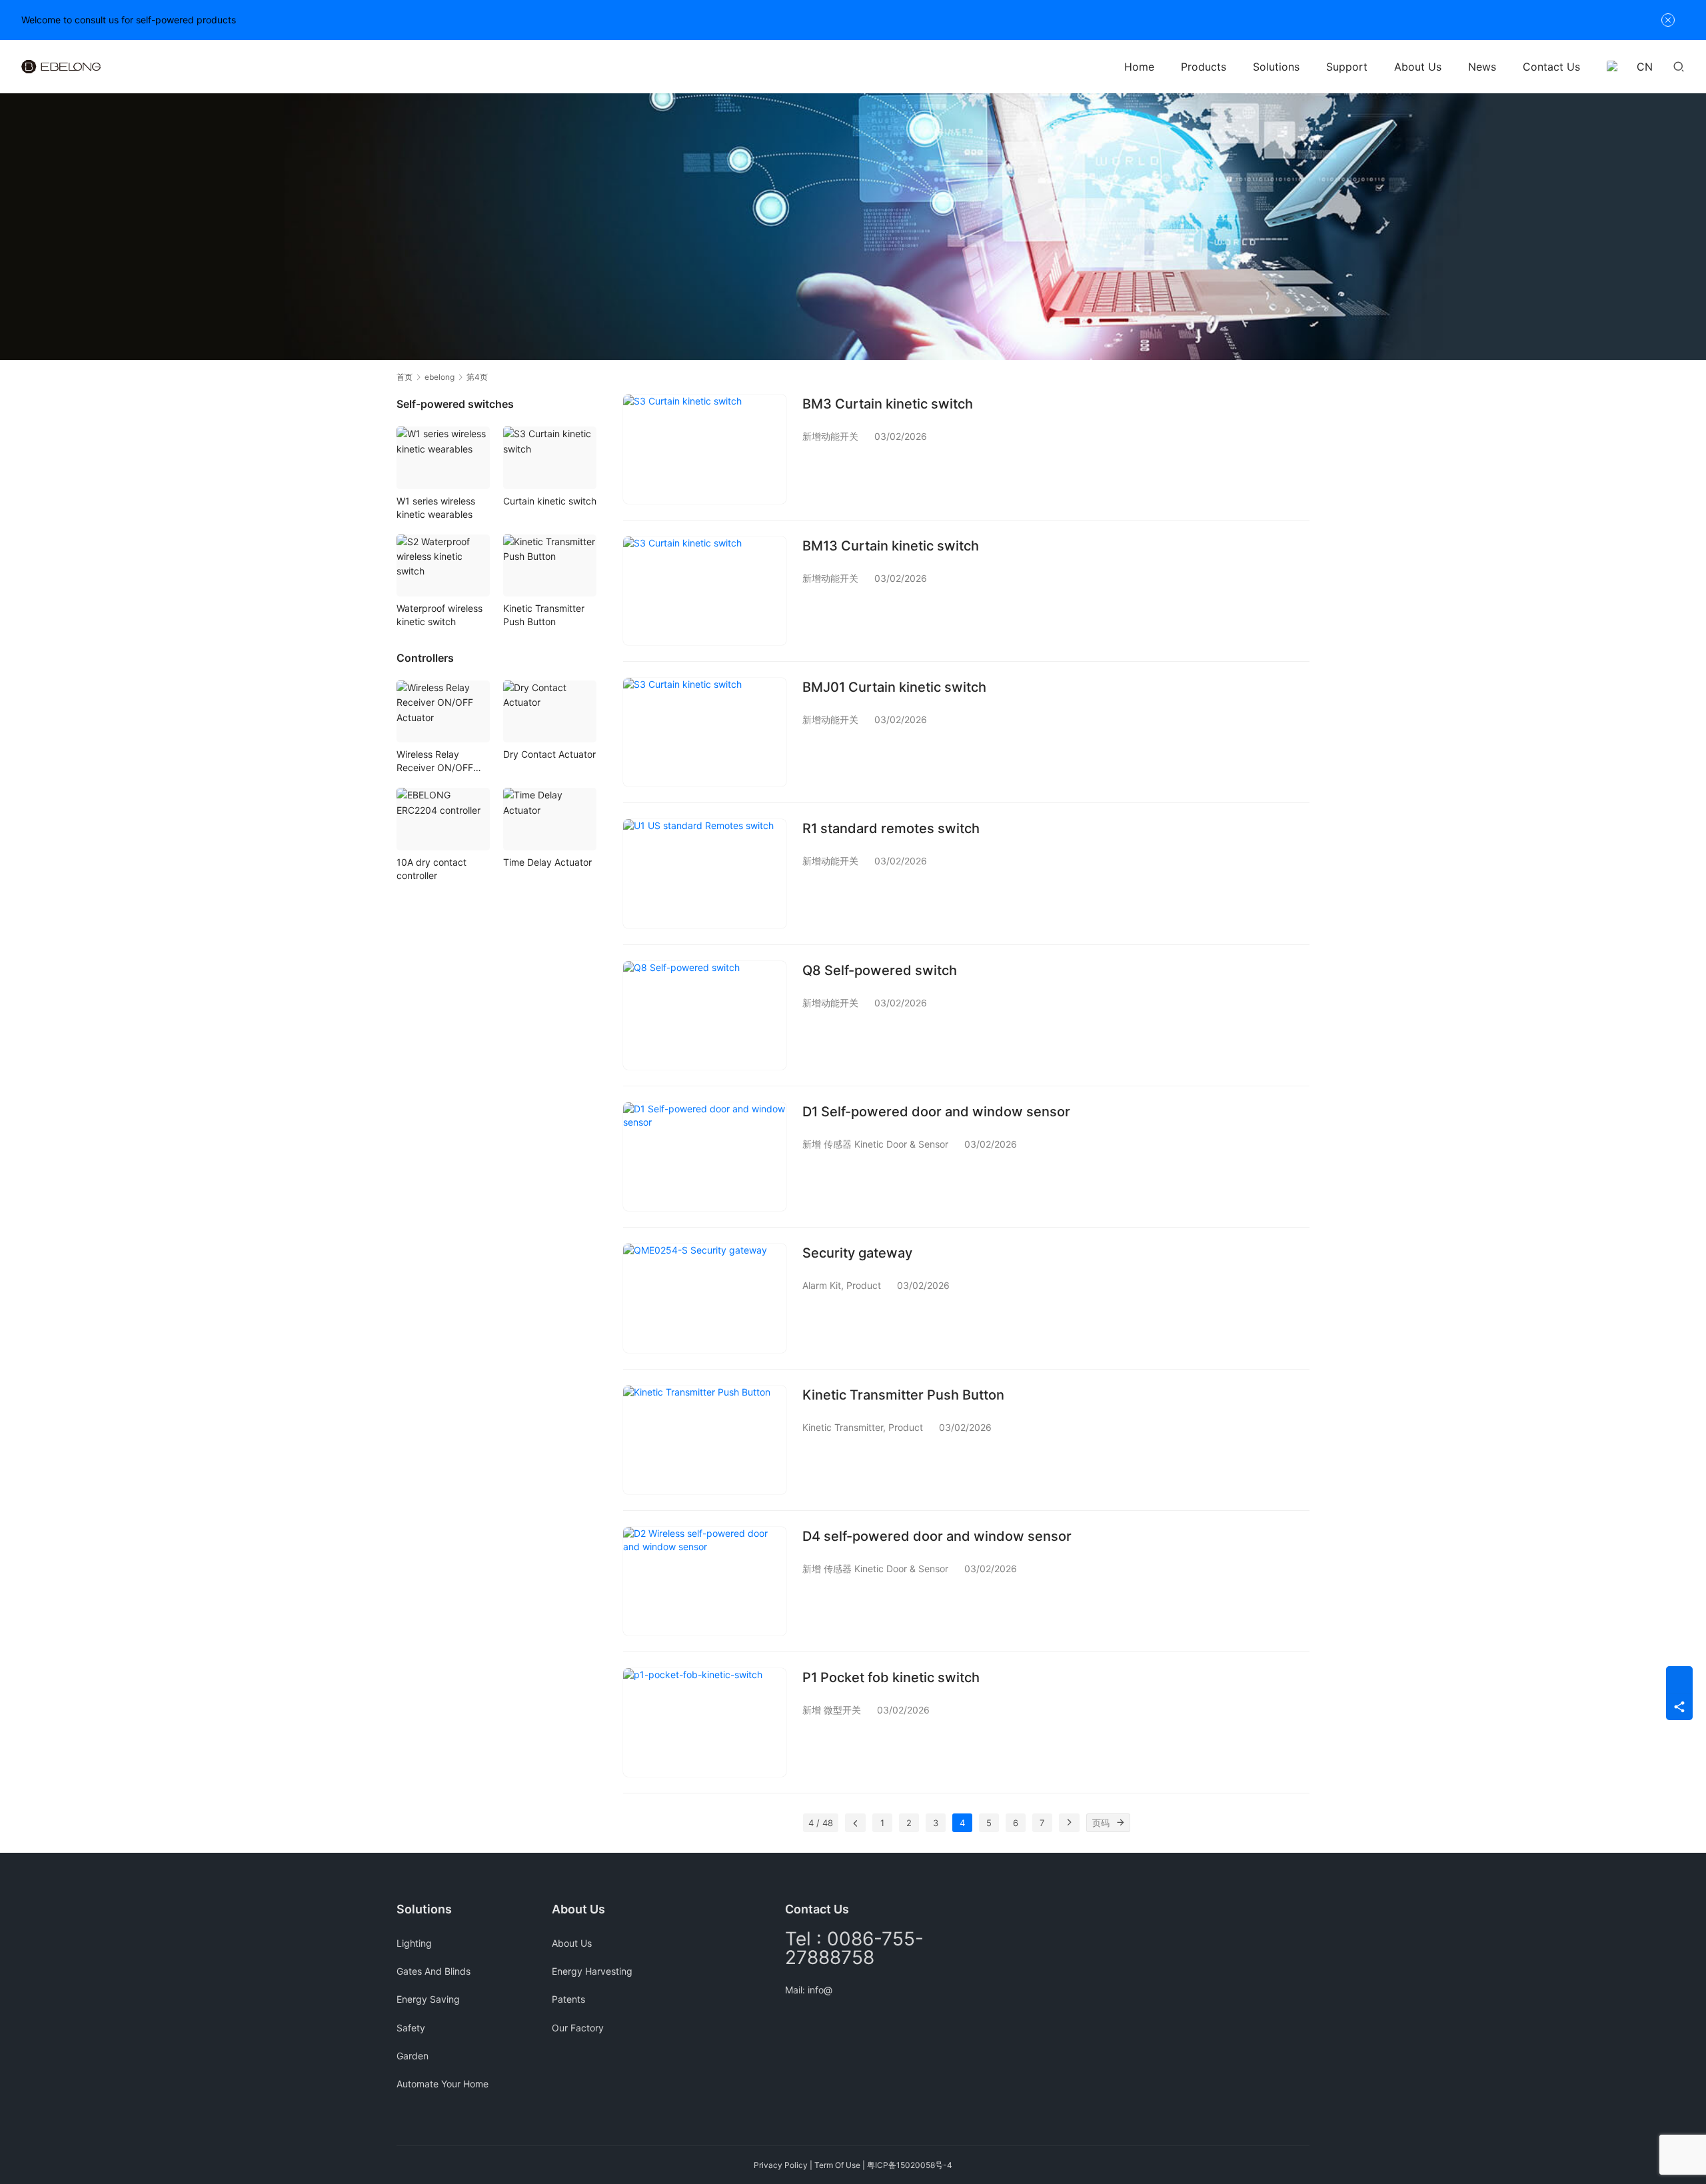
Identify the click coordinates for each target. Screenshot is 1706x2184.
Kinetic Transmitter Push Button (903, 1395)
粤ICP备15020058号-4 (910, 2165)
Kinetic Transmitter (843, 1427)
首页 (405, 377)
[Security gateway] (705, 1298)
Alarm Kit (822, 1285)
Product (864, 1285)
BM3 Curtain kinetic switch (888, 404)
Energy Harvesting (592, 1971)
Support (1347, 67)
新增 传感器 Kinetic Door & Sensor (875, 1144)
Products (1204, 67)
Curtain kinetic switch (550, 501)
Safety (411, 2028)
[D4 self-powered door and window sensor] (705, 1581)
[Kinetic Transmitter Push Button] (705, 1440)
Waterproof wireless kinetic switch (439, 615)
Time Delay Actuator (547, 862)
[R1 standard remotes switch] (705, 873)
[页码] (1121, 1823)
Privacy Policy (781, 2165)
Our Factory (578, 2028)
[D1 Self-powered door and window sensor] (705, 1157)
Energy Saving (428, 1999)
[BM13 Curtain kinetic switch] (705, 591)
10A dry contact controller (431, 869)
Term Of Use (837, 2165)
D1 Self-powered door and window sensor (936, 1112)
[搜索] (1679, 66)
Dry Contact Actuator (549, 754)
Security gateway (857, 1253)
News (1482, 67)
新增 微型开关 (832, 1710)
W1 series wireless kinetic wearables (436, 508)
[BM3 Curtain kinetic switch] (705, 449)
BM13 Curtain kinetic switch (891, 546)
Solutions (1276, 67)
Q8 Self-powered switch (880, 970)
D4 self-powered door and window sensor (937, 1536)
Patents (568, 1999)
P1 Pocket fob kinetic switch (891, 1677)
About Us (1418, 67)
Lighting (414, 1943)
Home (1139, 67)
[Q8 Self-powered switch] (705, 1015)
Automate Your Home (442, 2084)
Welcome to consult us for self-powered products (129, 20)
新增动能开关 (830, 436)
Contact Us (1551, 67)
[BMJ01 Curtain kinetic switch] (705, 732)
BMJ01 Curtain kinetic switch (894, 687)
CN (1645, 67)
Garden (413, 2056)
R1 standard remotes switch (891, 828)
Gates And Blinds (433, 1971)
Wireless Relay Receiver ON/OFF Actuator (435, 761)
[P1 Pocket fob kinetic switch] (705, 1722)
